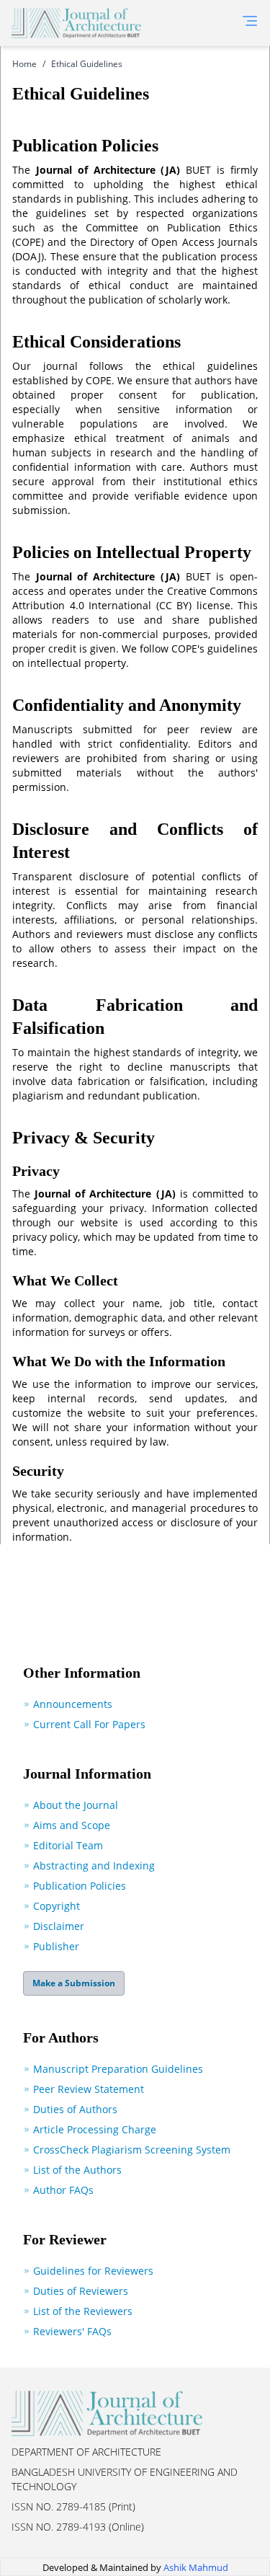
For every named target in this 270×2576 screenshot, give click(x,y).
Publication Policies (80, 1886)
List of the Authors (77, 2170)
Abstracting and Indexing (94, 1865)
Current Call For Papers (89, 1724)
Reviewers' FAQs (72, 2331)
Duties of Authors (75, 2109)
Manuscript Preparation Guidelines (118, 2069)
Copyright (57, 1906)
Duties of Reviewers (81, 2291)
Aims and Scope (72, 1825)
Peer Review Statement (89, 2089)
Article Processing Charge (95, 2129)
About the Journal (76, 1805)
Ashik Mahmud (196, 2567)
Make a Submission (74, 1983)
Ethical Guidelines (87, 64)
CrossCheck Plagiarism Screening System (132, 2150)
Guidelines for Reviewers (93, 2271)
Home (24, 64)
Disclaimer (59, 1926)
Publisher (56, 1946)
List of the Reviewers (83, 2311)
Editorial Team (68, 1845)
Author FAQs (63, 2190)
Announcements (73, 1704)
